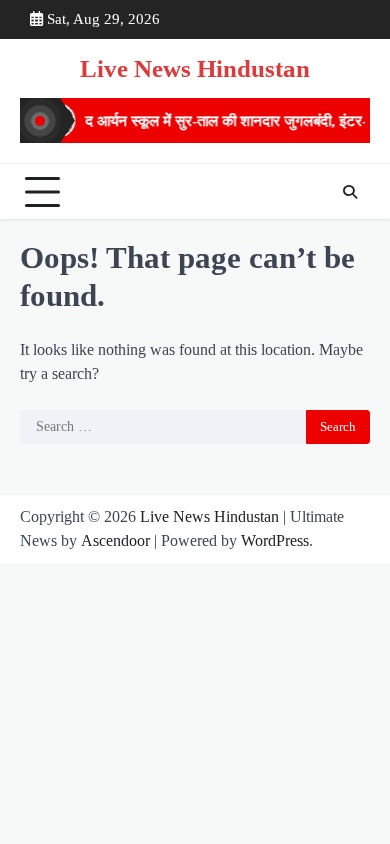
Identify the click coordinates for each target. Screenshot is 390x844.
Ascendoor (115, 540)
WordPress (275, 540)
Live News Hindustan (195, 68)
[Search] (350, 192)
